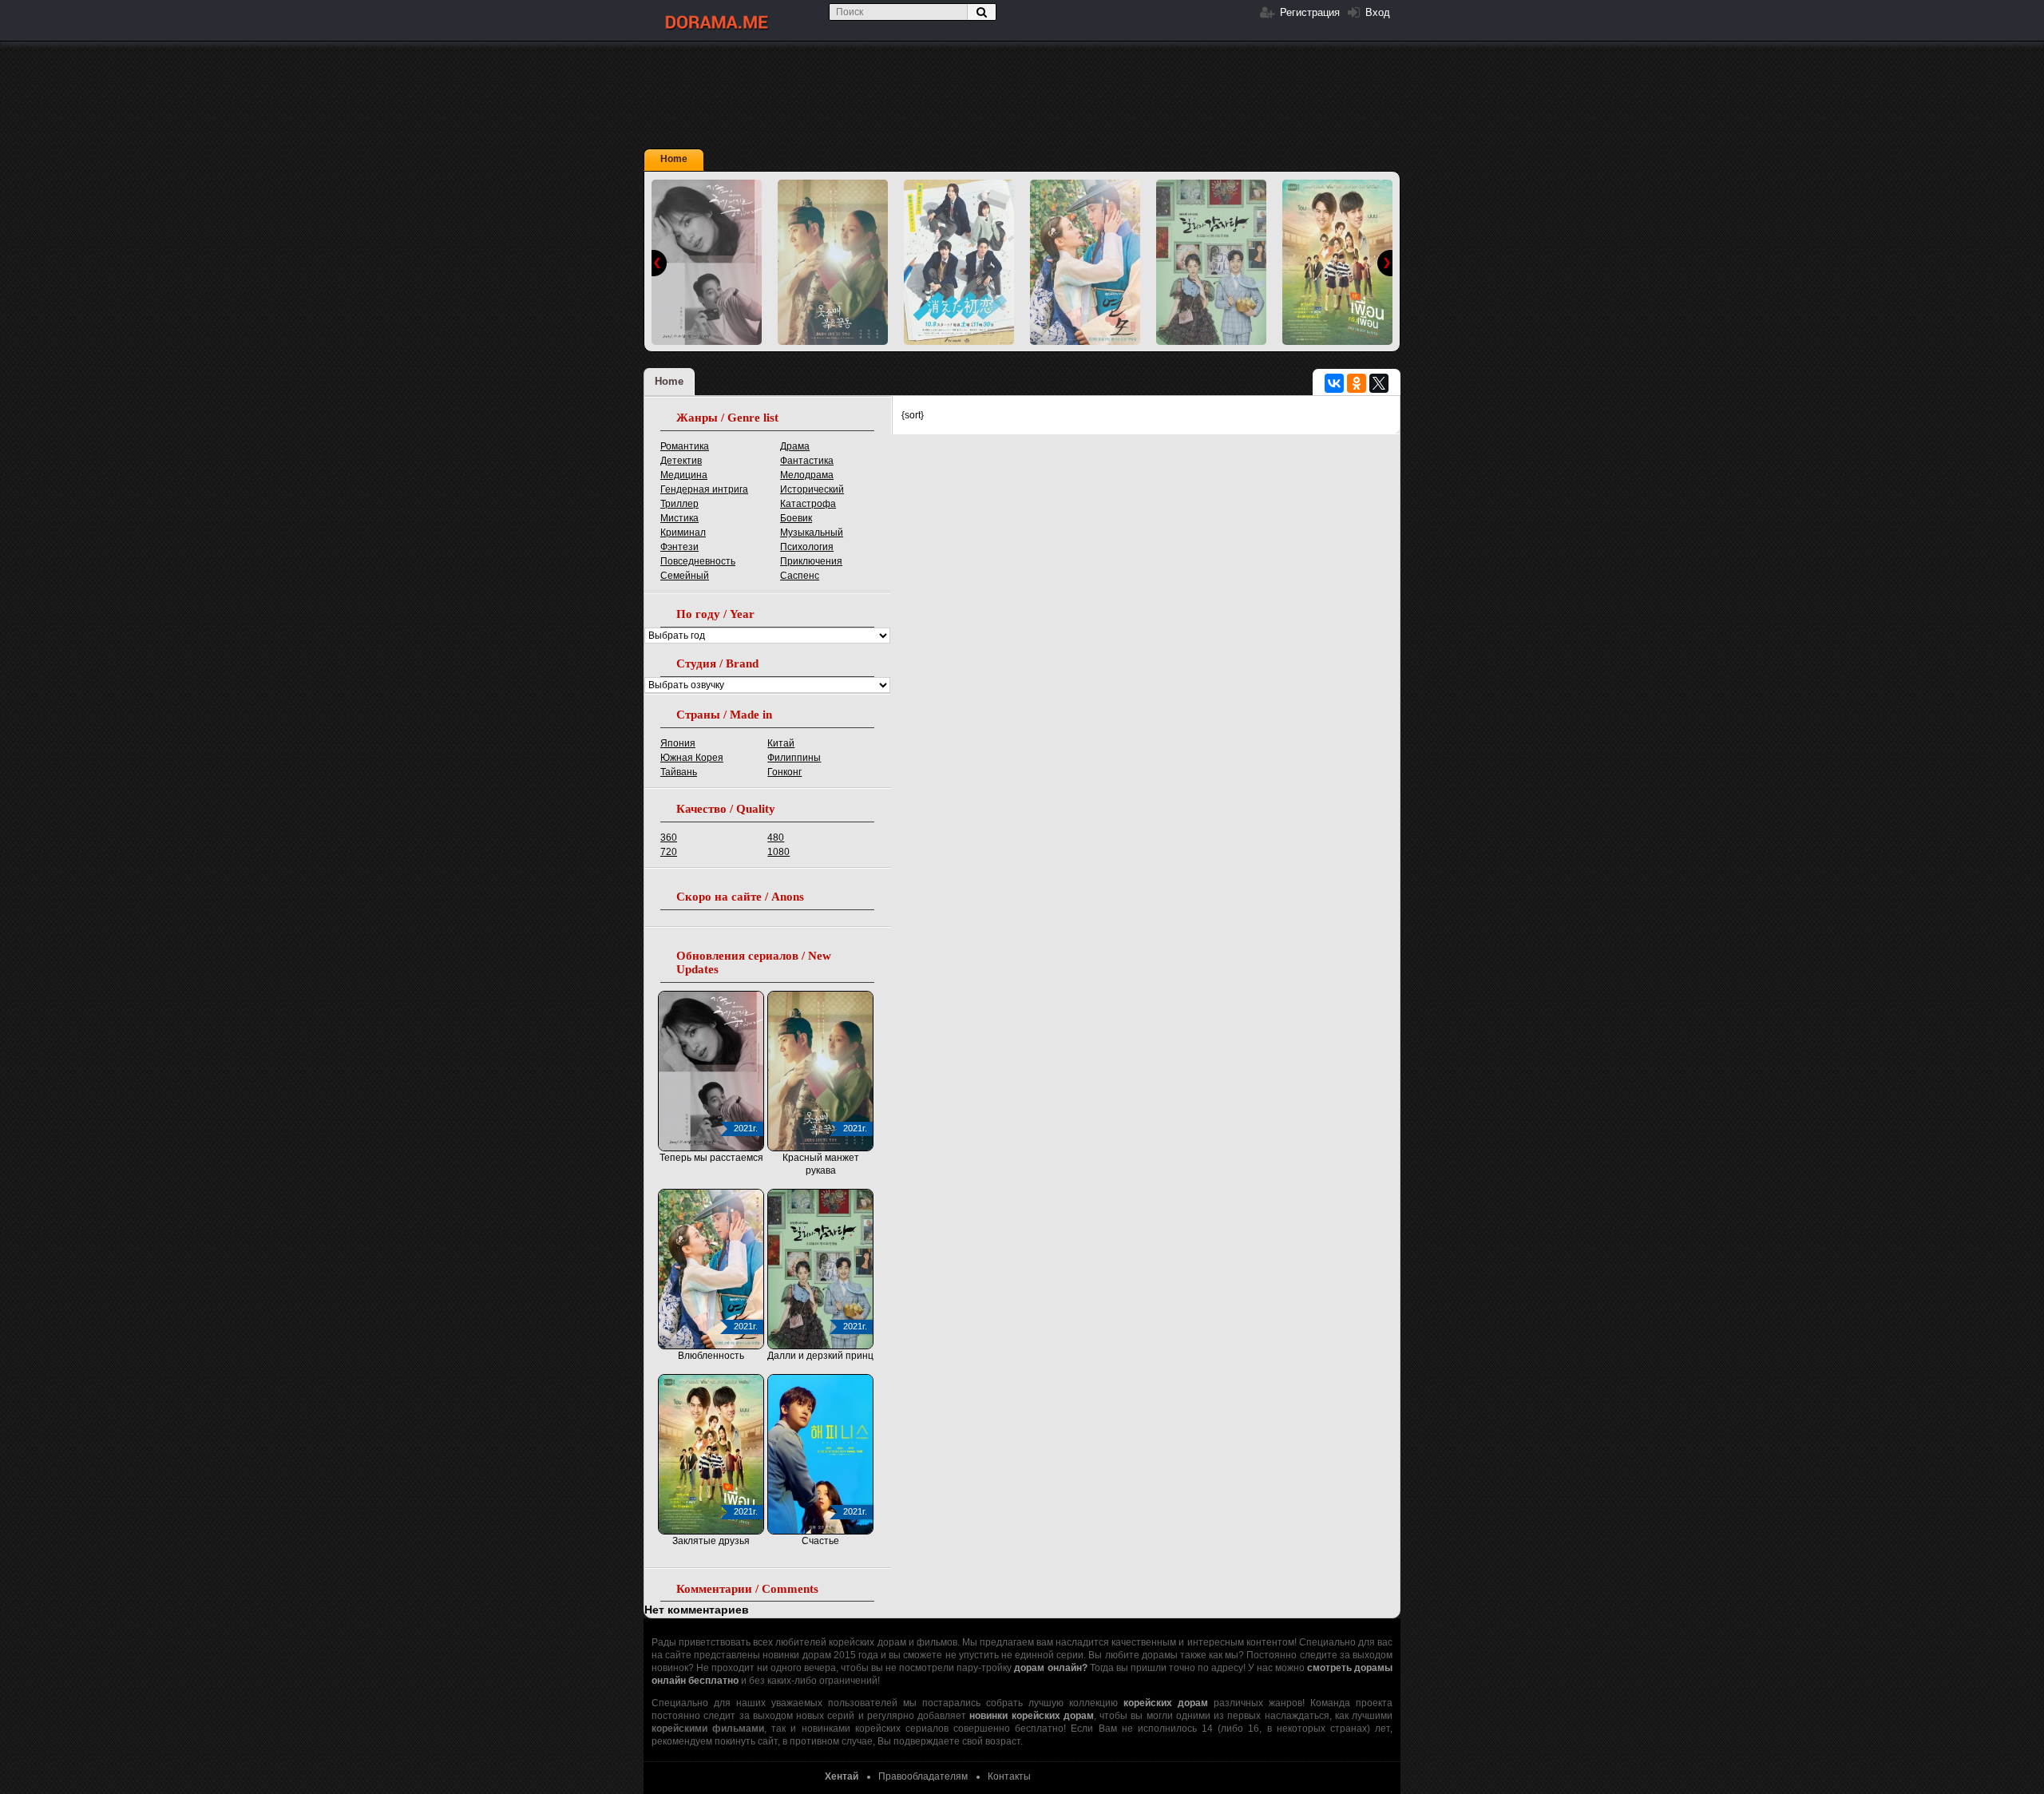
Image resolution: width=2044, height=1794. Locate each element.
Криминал (683, 533)
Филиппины (794, 758)
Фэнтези (679, 547)
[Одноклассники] (1357, 383)
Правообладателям (923, 1776)
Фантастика (807, 461)
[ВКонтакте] (1334, 383)
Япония (678, 743)
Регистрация (1308, 12)
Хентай (842, 1776)
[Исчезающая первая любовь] (959, 262)
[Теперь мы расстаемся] (707, 262)
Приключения (811, 561)
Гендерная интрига (704, 489)
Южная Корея (692, 758)
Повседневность (698, 561)
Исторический (812, 489)
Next (1385, 263)
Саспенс (800, 576)
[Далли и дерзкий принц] (1211, 262)
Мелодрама (807, 475)
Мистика (679, 518)
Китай (781, 743)
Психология (807, 547)
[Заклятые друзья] (1337, 262)
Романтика (685, 446)
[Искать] (981, 12)
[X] (1379, 383)
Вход (1376, 12)
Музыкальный (812, 533)
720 (669, 852)
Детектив (681, 461)
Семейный (685, 576)
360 (669, 838)
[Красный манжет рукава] (833, 262)
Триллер (679, 504)
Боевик (796, 518)
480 (776, 838)
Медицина (684, 475)
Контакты (1009, 1776)
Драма (795, 446)
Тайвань (679, 772)
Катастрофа (808, 504)
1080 (778, 852)
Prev (659, 263)
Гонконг (784, 772)
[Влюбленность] (1085, 262)
